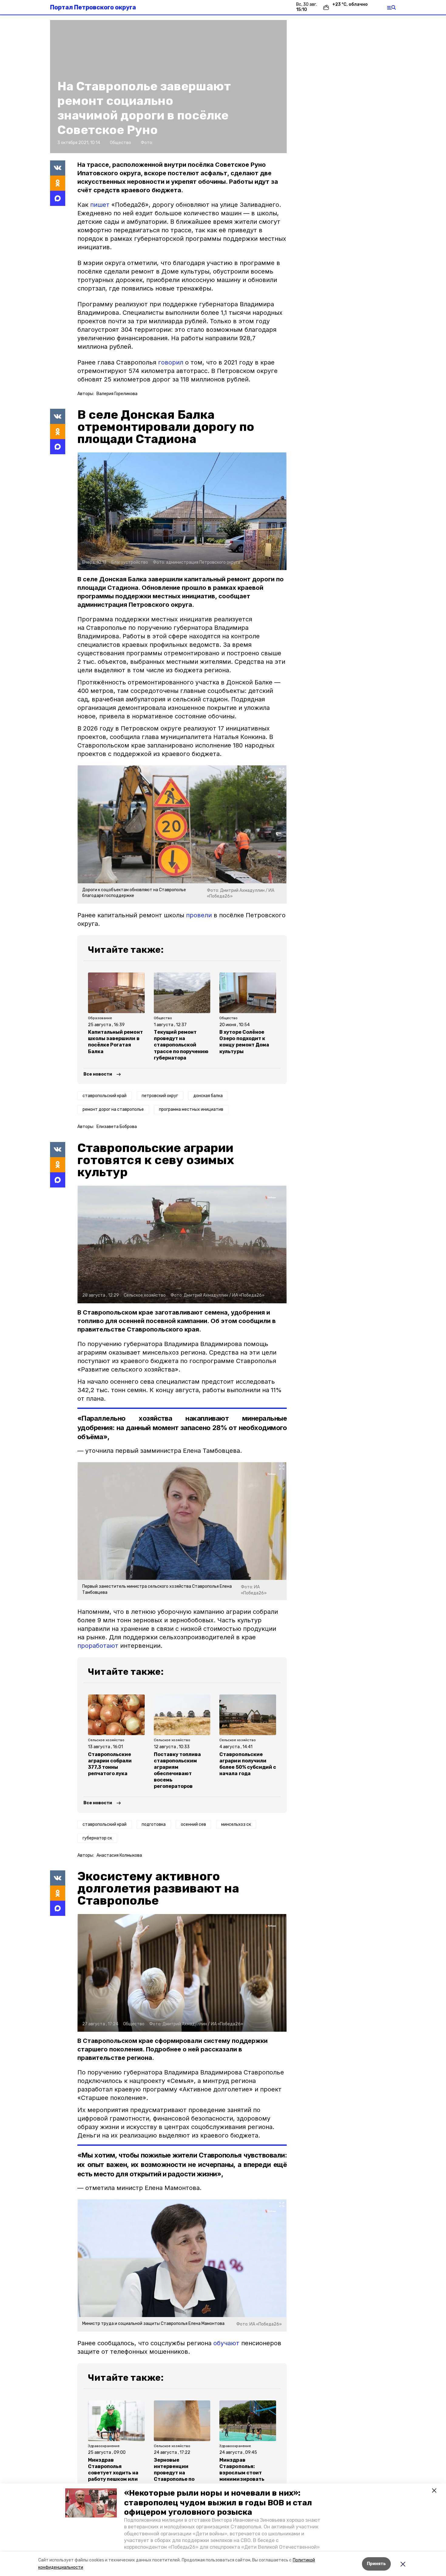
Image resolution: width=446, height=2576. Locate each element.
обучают (226, 2343)
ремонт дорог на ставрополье (113, 1109)
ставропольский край (105, 1096)
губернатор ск (97, 1838)
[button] (91, 2503)
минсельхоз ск (236, 1824)
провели (199, 915)
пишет (101, 205)
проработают (98, 1646)
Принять (376, 2564)
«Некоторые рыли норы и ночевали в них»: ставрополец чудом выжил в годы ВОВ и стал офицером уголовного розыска (218, 2502)
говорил (172, 362)
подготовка (154, 1824)
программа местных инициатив (191, 1109)
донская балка (208, 1096)
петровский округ (160, 1096)
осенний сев (193, 1824)
